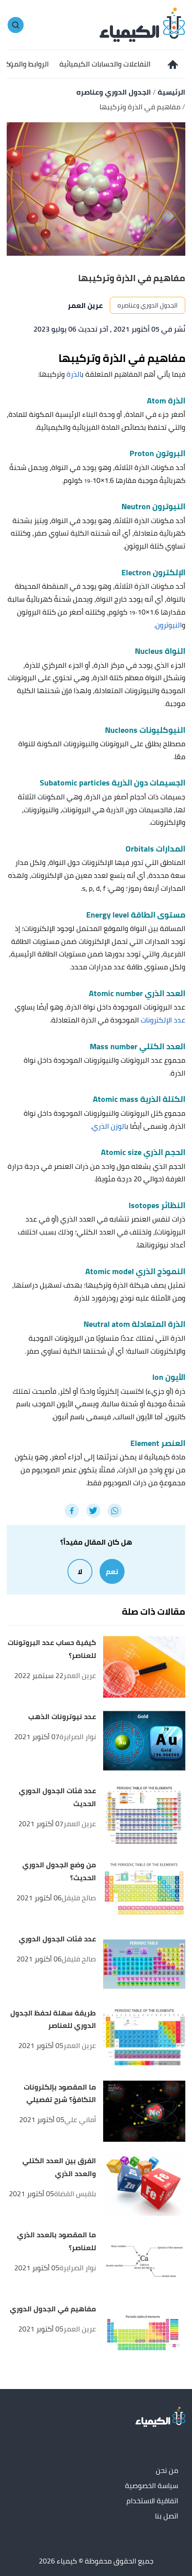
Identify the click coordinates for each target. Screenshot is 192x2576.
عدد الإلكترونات (163, 1020)
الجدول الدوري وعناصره (148, 305)
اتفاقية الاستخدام (152, 2501)
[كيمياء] (142, 24)
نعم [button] (112, 1571)
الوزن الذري (109, 1126)
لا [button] (80, 1571)
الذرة (74, 374)
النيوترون (169, 625)
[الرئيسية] (172, 64)
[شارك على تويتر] (93, 1511)
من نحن (167, 2471)
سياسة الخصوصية (152, 2486)
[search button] (16, 25)
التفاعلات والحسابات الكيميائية (105, 64)
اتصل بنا (167, 2516)
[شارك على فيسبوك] (72, 1511)
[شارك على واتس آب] (115, 1511)
